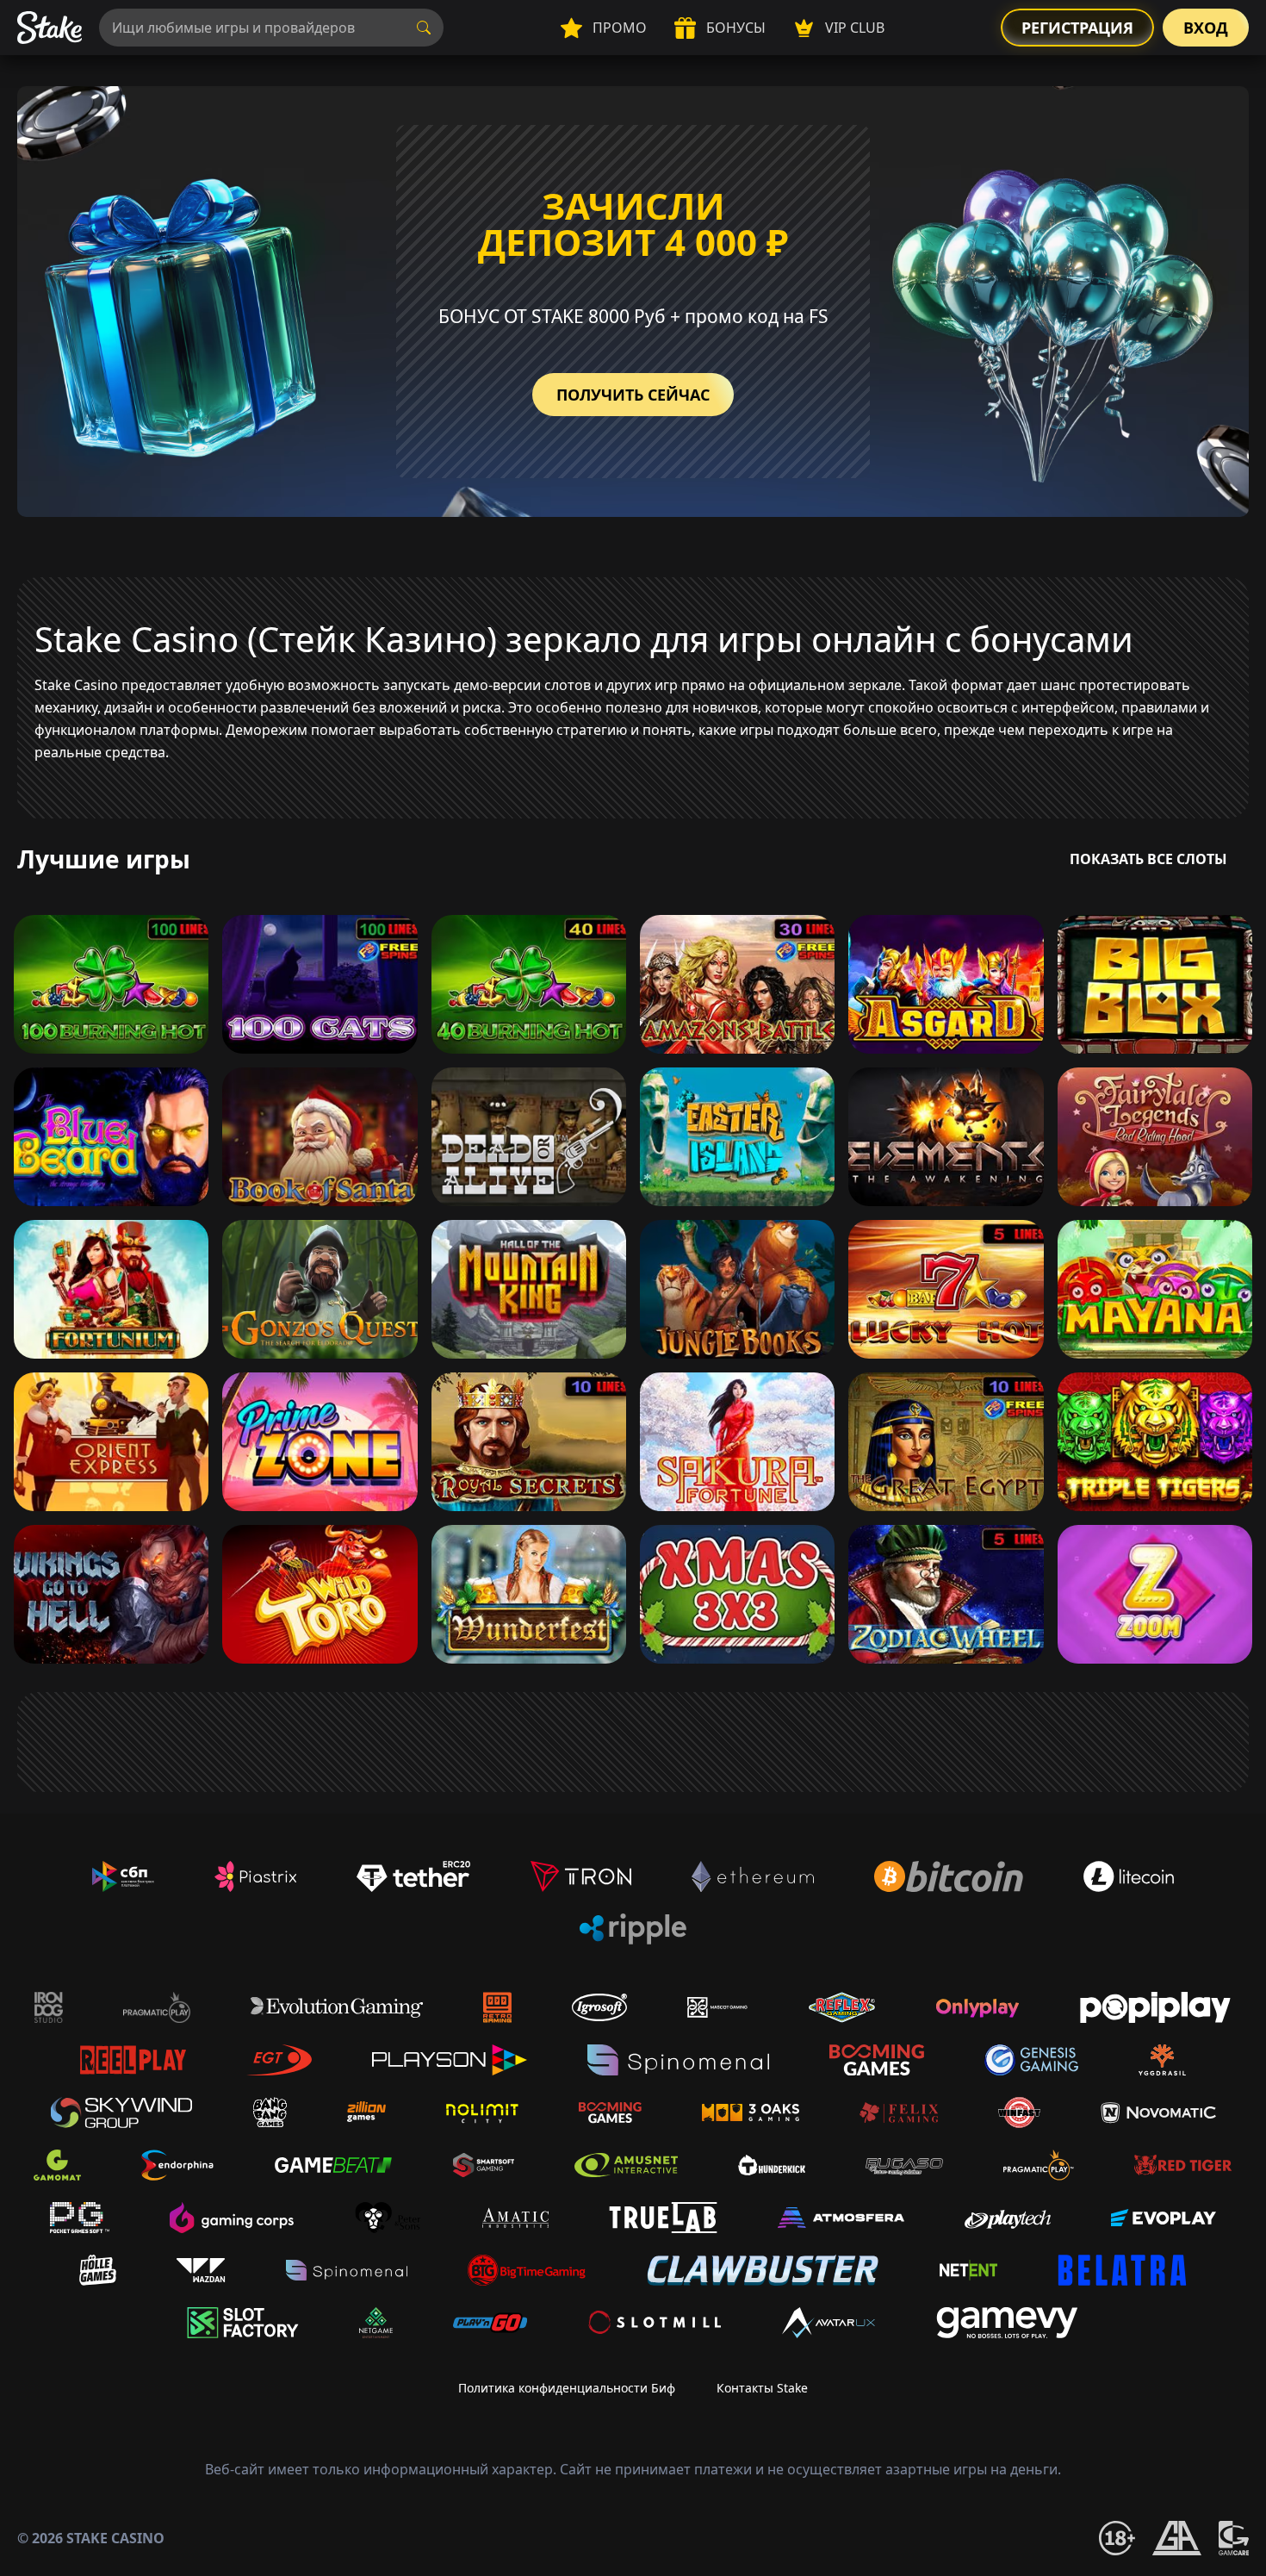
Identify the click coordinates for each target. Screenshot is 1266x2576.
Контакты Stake (762, 2388)
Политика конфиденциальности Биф (567, 2388)
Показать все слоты (1148, 859)
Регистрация (1077, 28)
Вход (1206, 28)
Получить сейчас (633, 395)
